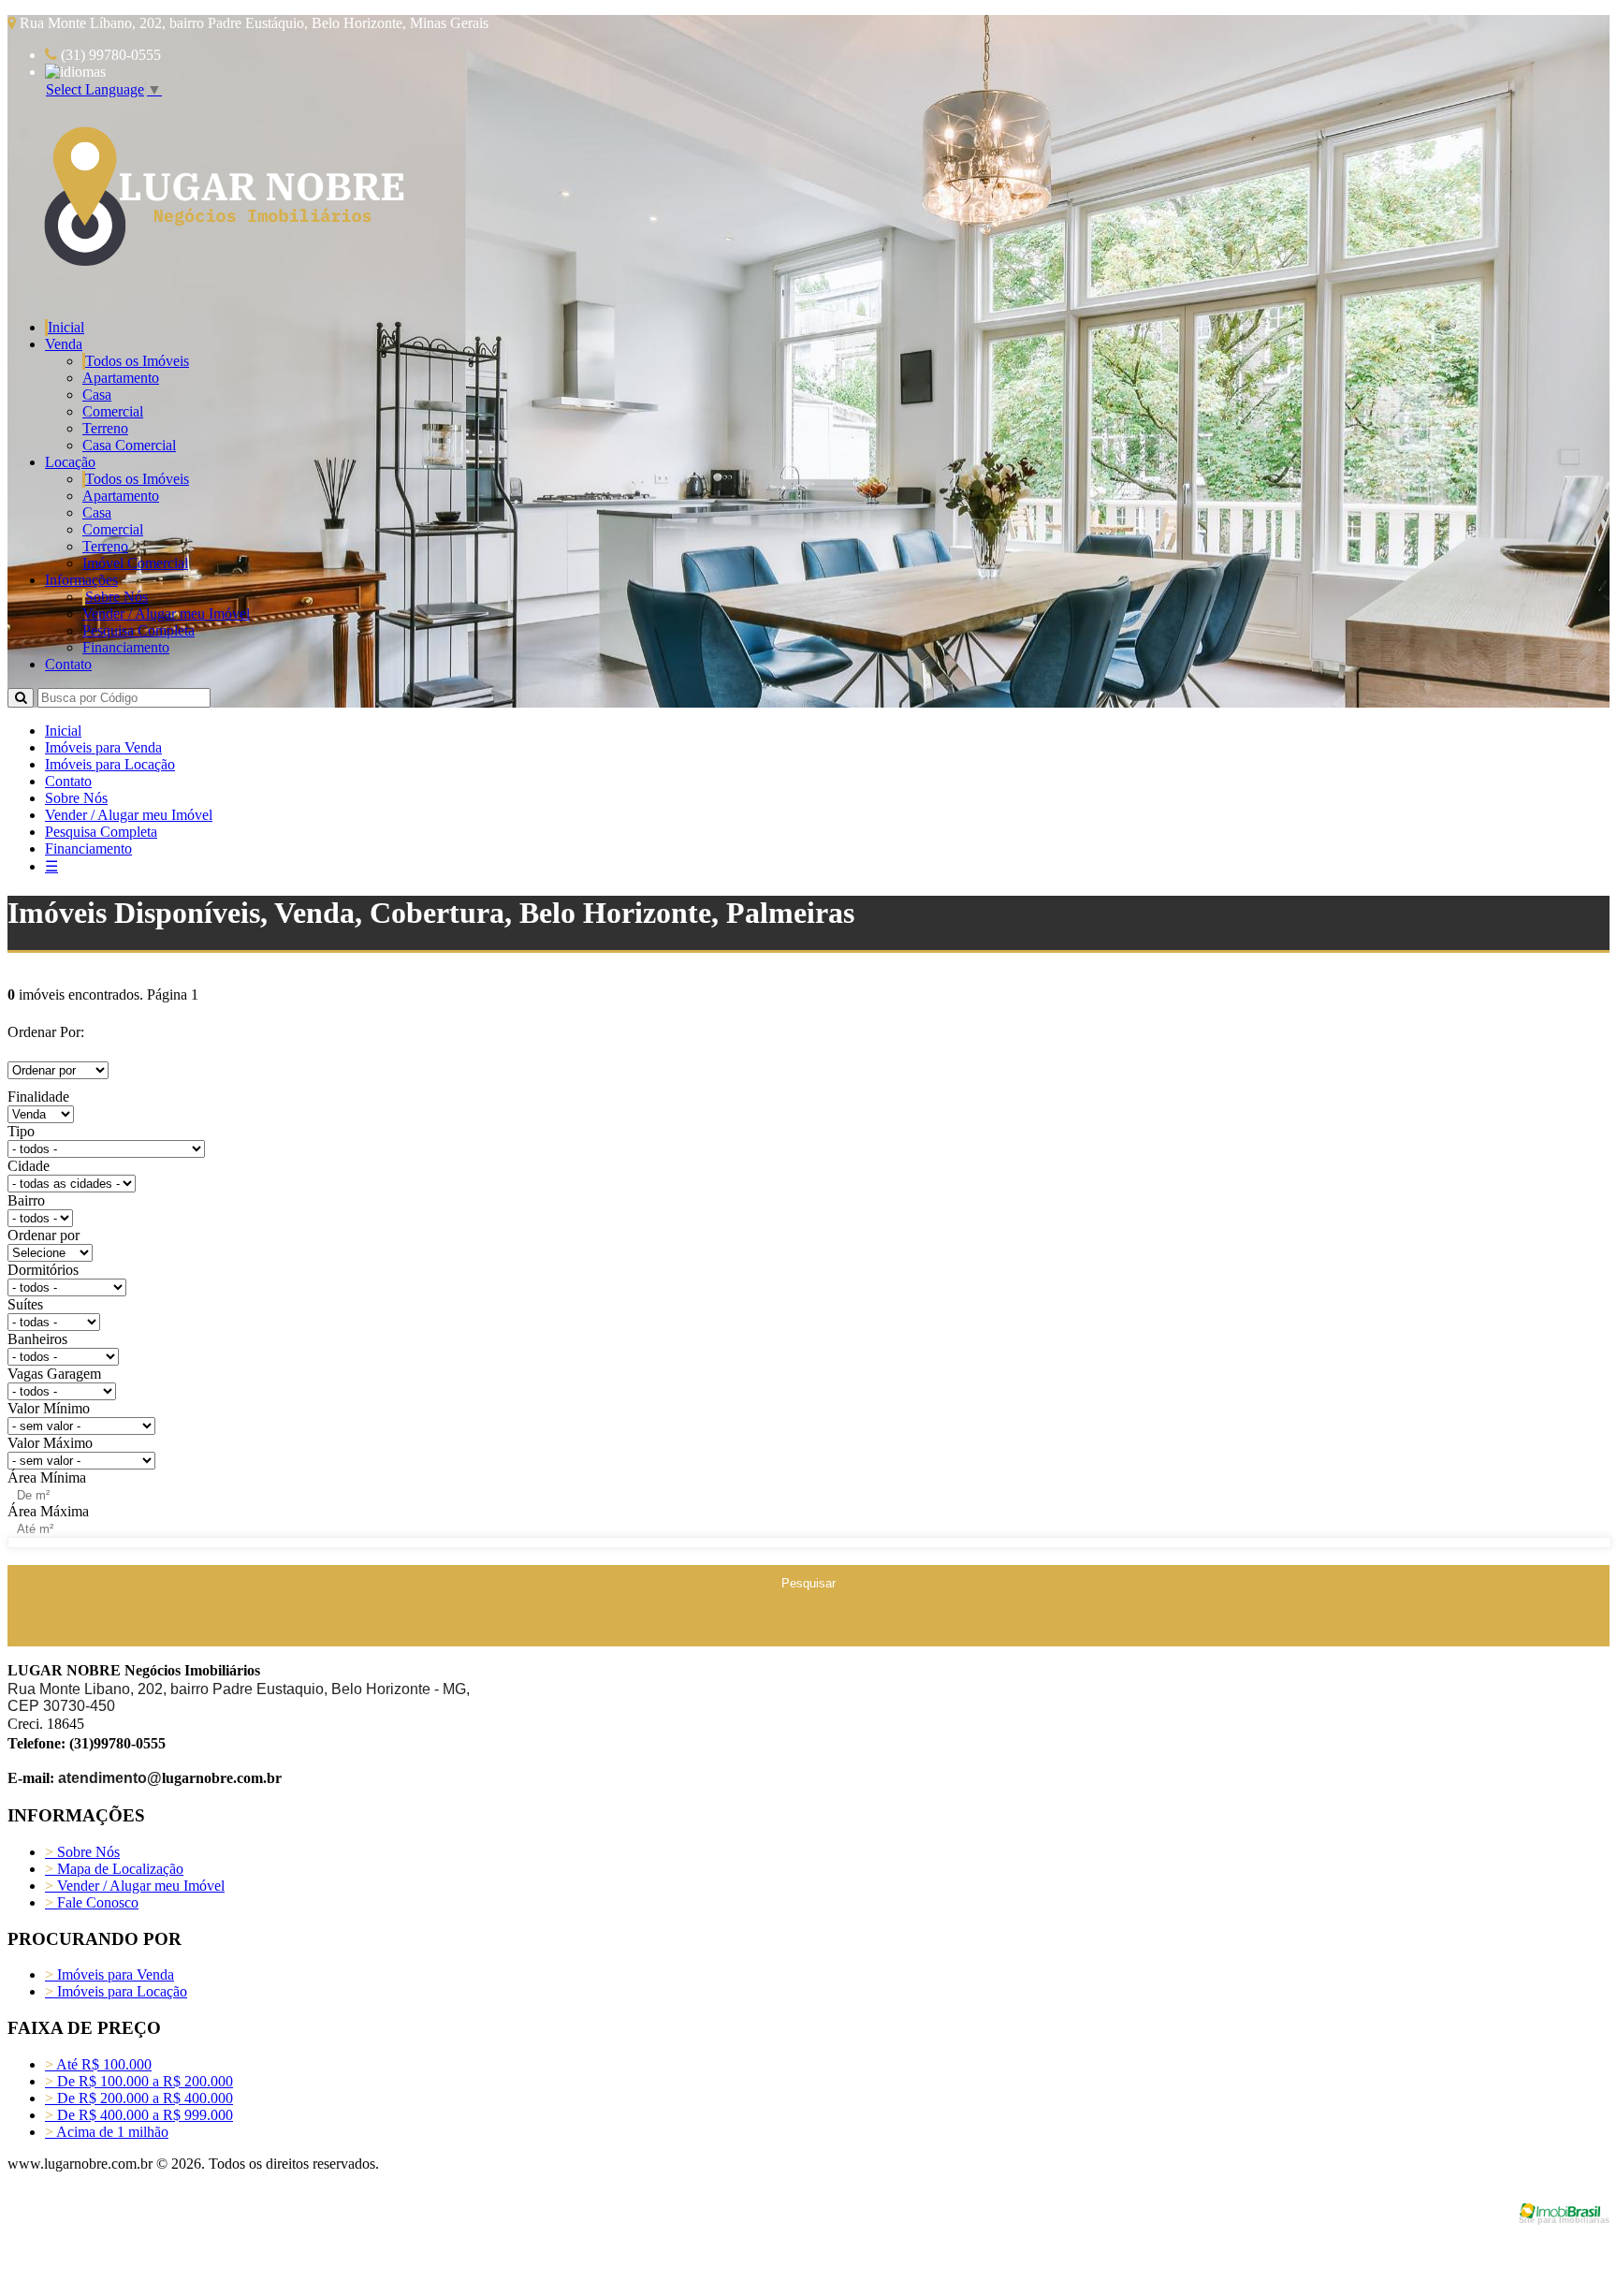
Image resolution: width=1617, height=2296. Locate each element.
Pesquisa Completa (138, 630)
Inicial (66, 327)
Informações (81, 580)
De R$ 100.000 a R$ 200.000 (139, 2081)
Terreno (105, 428)
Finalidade (38, 1097)
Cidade (29, 1166)
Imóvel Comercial (135, 563)
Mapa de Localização (114, 1869)
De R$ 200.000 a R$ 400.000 (139, 2098)
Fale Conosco (92, 1902)
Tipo (21, 1131)
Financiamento (126, 647)
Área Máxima (48, 1511)
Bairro (26, 1200)
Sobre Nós (117, 597)
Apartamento (121, 378)
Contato (68, 664)
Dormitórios (43, 1270)
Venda (64, 344)
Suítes (25, 1304)
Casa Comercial (129, 445)
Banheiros (37, 1339)
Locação (70, 462)
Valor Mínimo (49, 1408)
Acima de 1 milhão (107, 2132)
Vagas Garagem (54, 1374)
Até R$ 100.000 (98, 2064)
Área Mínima (47, 1477)
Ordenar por (44, 1235)
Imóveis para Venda (103, 747)
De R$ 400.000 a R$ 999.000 (139, 2115)
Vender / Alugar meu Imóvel (166, 614)
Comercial (113, 411)
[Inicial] (220, 273)
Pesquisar (808, 1583)
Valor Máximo (50, 1443)
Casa (97, 395)
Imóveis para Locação (110, 764)
